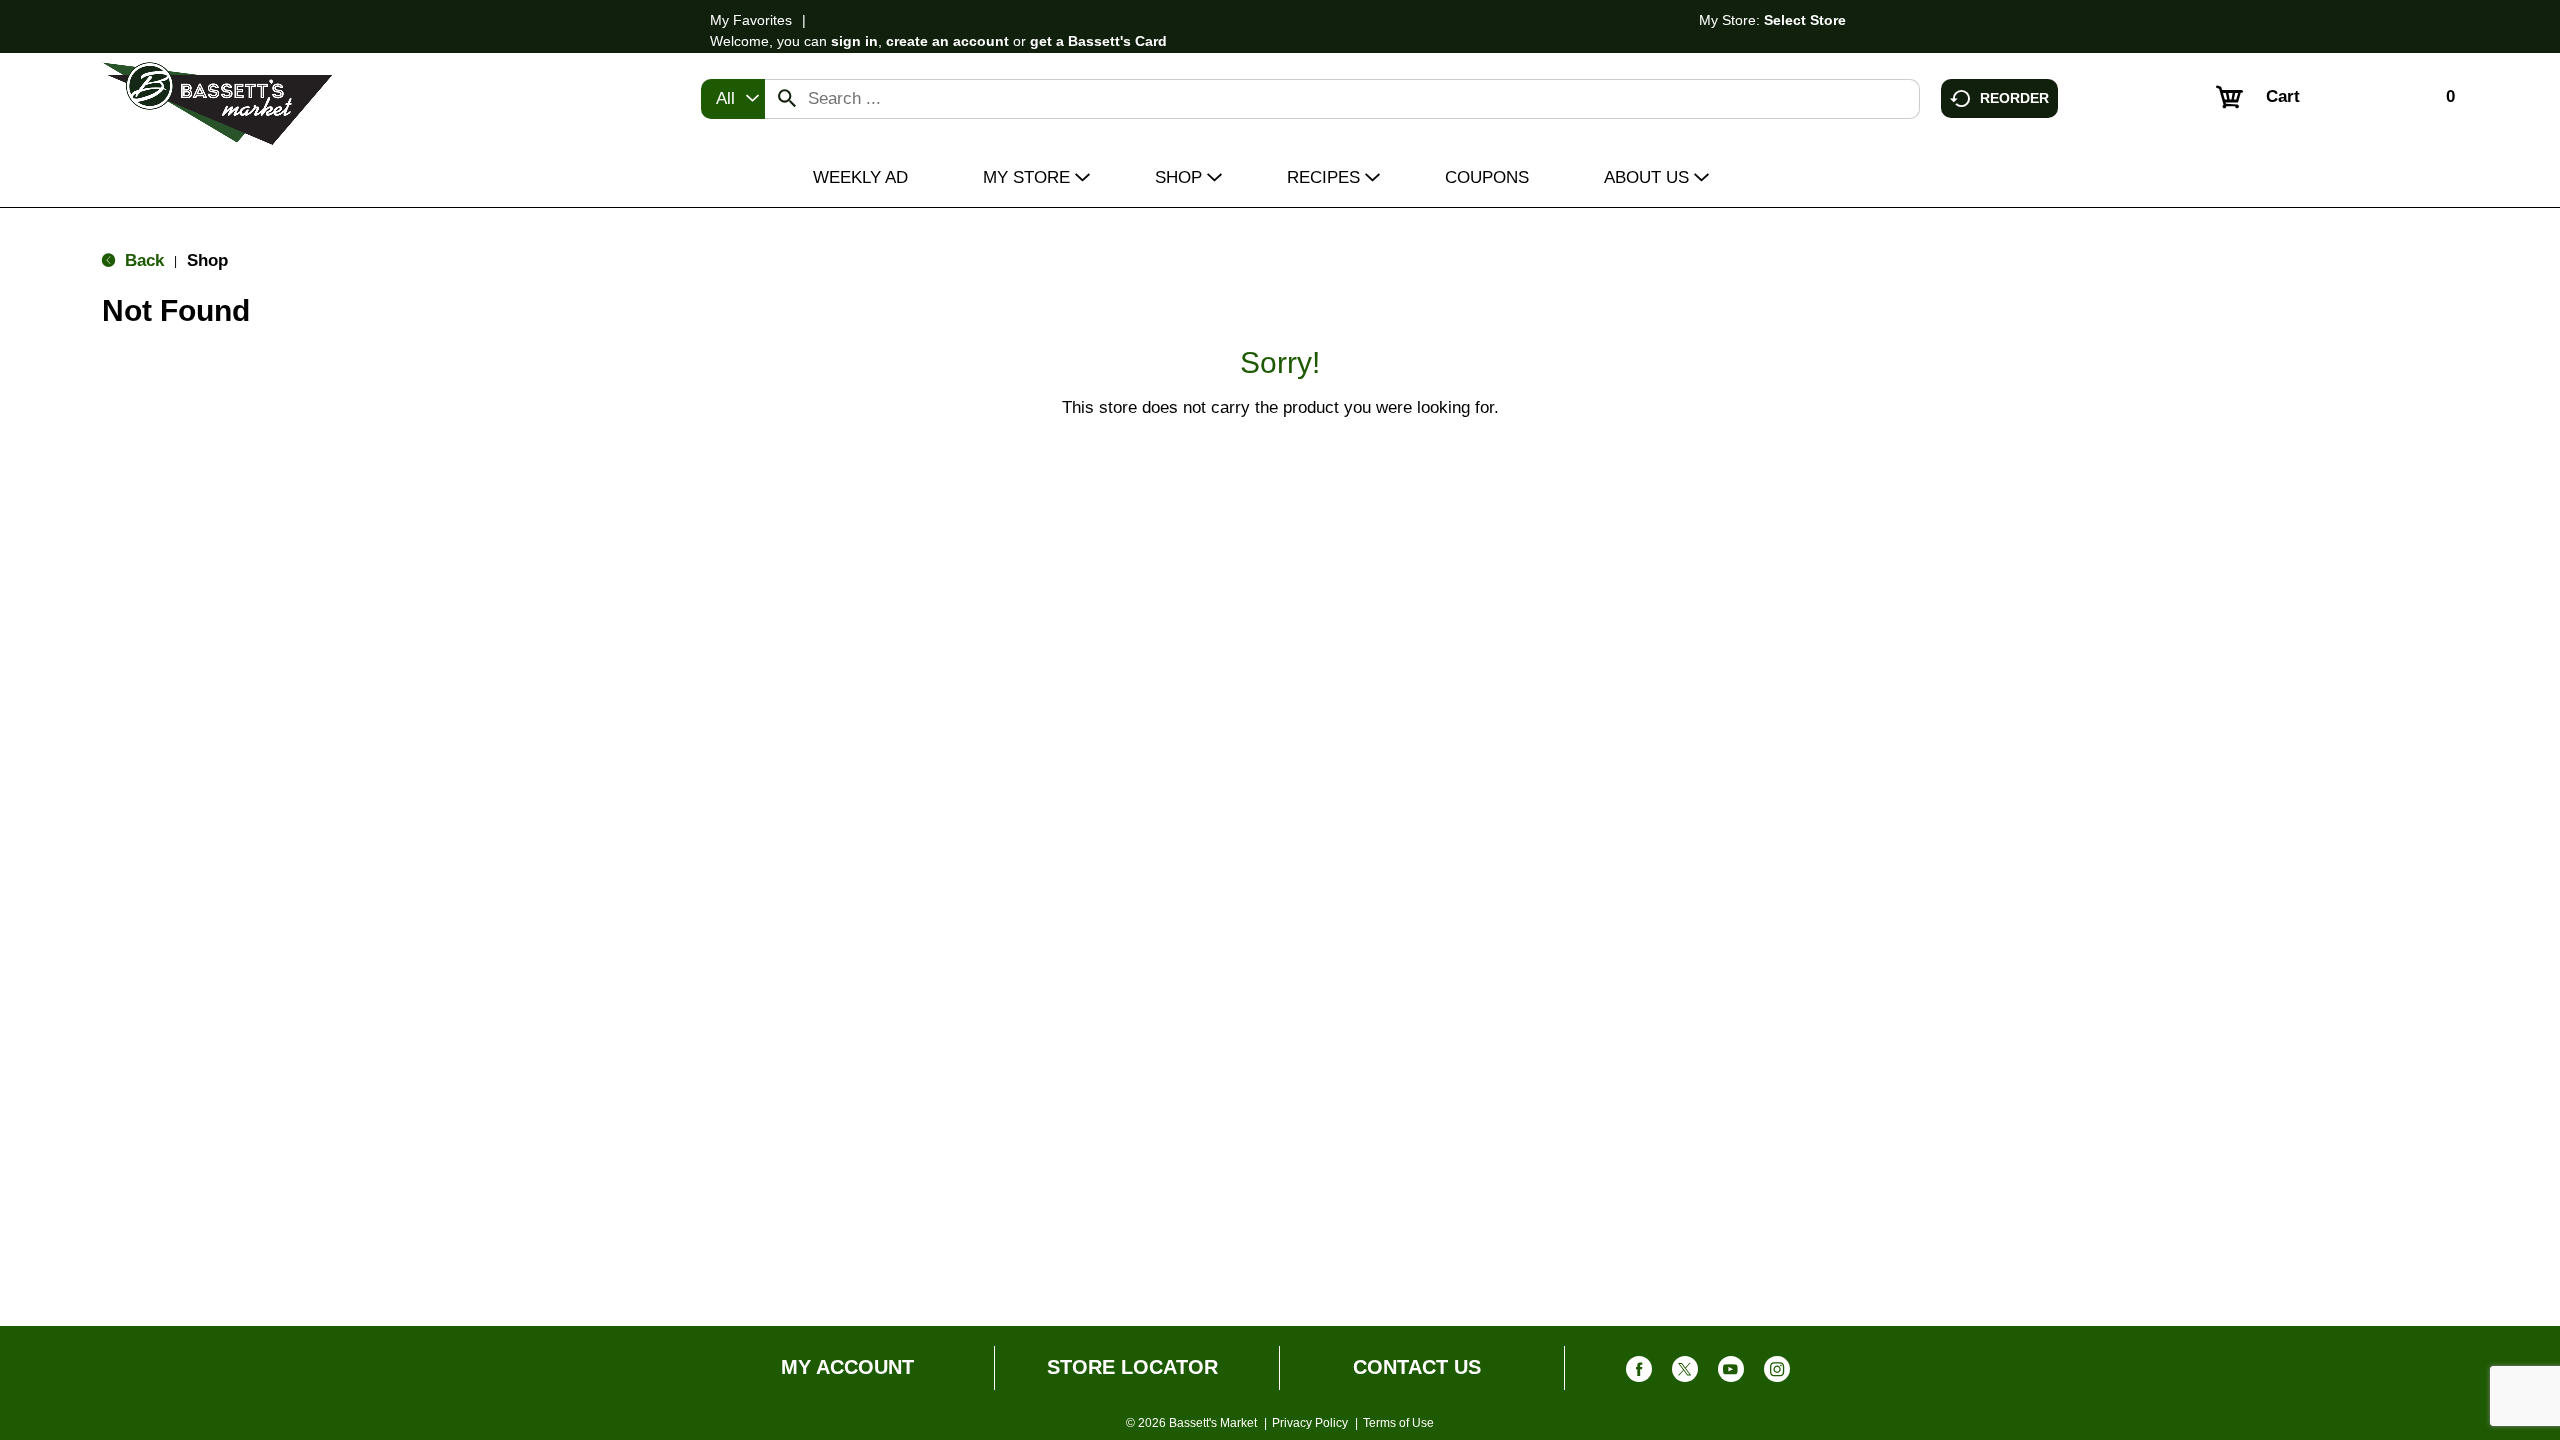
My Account (847, 1367)
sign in (854, 41)
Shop (207, 260)
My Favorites (751, 20)
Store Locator (1132, 1367)
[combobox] (733, 99)
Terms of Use (1398, 1423)
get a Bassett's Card (1098, 41)
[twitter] (1685, 1373)
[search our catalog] (787, 99)
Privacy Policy (1310, 1423)
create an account (947, 41)
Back (142, 260)
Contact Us (1417, 1367)
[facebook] (1639, 1373)
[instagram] (1777, 1373)
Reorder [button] (2014, 97)
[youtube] (1731, 1373)
